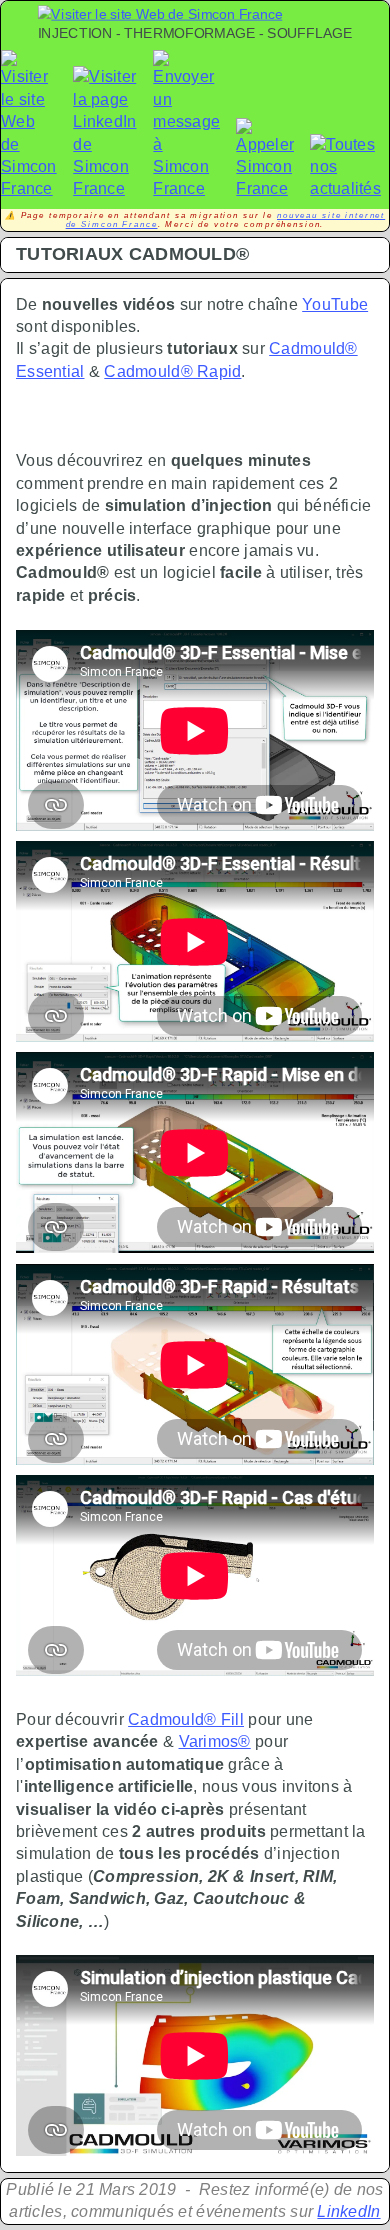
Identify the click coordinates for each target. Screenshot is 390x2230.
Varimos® (215, 1741)
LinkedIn (348, 2211)
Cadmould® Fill (186, 1719)
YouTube (335, 304)
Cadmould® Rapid (172, 371)
